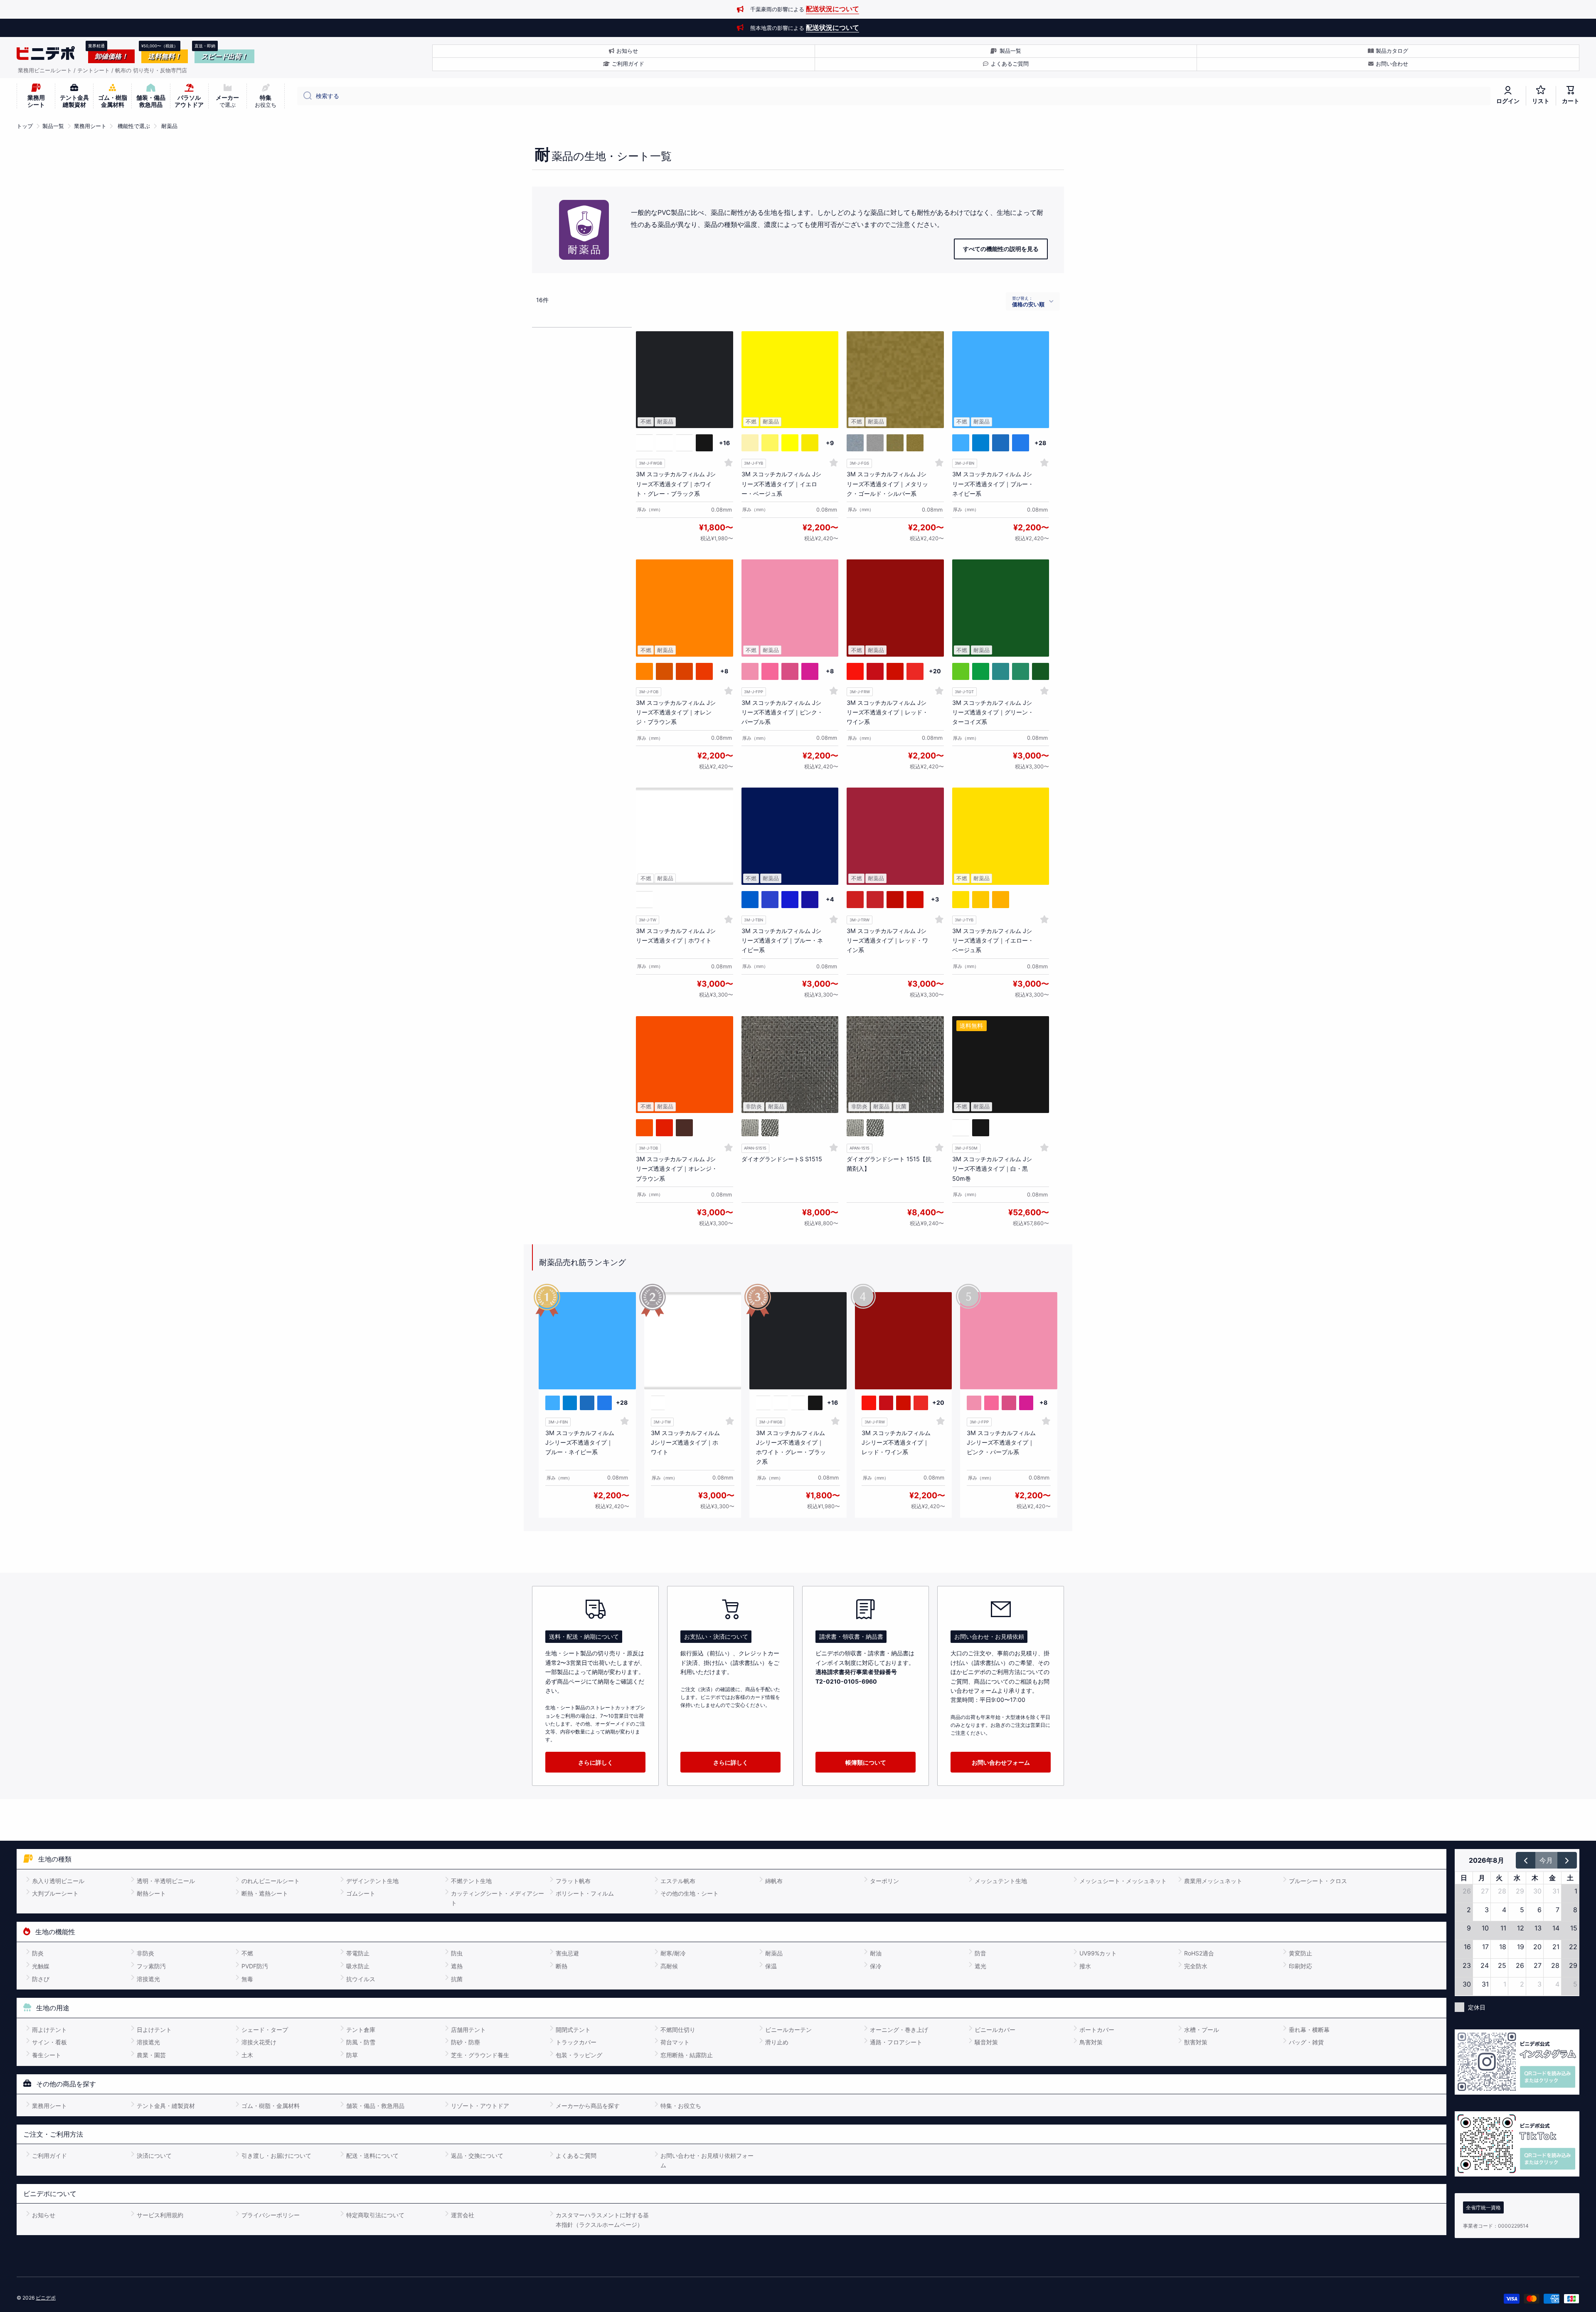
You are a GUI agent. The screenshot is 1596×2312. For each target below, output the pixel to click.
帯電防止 (358, 1953)
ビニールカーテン (788, 2030)
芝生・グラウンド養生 (480, 2055)
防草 (352, 2055)
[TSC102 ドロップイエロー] (961, 900)
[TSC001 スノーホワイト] (644, 900)
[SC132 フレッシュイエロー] (790, 443)
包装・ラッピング (579, 2055)
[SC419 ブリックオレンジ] (684, 671)
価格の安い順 (1028, 304)
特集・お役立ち (681, 2106)
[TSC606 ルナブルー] (790, 900)
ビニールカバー (995, 2030)
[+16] (724, 443)
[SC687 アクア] (961, 443)
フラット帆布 (573, 1881)
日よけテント (154, 2030)
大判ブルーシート (55, 1893)
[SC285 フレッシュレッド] (855, 671)
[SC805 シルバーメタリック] (855, 443)
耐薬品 (169, 126)
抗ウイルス (361, 1979)
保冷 (876, 1966)
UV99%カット (1098, 1953)
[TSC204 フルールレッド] (915, 900)
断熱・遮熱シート (265, 1893)
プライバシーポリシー (271, 2215)
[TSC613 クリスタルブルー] (810, 900)
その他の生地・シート (690, 1893)
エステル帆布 (678, 1881)
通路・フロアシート (896, 2042)
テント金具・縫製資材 (166, 2106)
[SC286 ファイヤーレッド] (895, 671)
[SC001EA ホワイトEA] (684, 443)
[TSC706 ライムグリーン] (981, 671)
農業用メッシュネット (1213, 1881)
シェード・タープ (265, 2030)
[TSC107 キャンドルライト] (1001, 900)
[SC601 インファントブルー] (1021, 443)
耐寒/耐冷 (673, 1953)
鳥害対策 (1091, 2042)
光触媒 (41, 1966)
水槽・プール (1202, 2030)
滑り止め (777, 2042)
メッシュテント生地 (1001, 1881)
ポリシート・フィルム (585, 1893)
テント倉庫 (361, 2030)
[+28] (1041, 443)
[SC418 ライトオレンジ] (664, 671)
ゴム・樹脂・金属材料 (271, 2106)
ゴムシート (361, 1893)
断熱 (562, 1966)
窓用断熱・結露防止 (687, 2055)
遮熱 (457, 1966)
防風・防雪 (361, 2042)
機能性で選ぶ (134, 126)
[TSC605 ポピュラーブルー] (770, 900)
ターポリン (884, 1881)
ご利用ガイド (49, 2156)
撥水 (1085, 1966)
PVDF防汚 (255, 1966)
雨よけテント (49, 2030)
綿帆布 (774, 1881)
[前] (1526, 1860)
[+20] (935, 671)
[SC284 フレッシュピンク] (750, 671)
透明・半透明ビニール (166, 1881)
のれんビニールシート (271, 1881)
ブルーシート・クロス (1318, 1881)
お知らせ (44, 2215)
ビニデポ (46, 2298)
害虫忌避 (567, 1953)
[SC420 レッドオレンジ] (704, 671)
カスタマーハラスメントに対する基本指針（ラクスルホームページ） (602, 2220)
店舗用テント (468, 2030)
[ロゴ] (46, 53)
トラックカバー (576, 2042)
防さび (41, 1979)
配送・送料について (372, 2156)
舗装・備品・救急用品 (375, 2106)
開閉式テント (573, 2030)
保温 (771, 1966)
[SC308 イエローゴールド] (915, 443)
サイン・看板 (49, 2042)
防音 (980, 1953)
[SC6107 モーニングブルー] (981, 443)
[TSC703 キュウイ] (1001, 671)
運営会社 (463, 2215)
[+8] (724, 671)
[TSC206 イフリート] (895, 900)
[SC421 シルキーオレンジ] (644, 671)
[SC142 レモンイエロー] (810, 443)
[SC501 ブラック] (704, 443)
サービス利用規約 (160, 2215)
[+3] (935, 900)
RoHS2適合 (1199, 1953)
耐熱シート (151, 1893)
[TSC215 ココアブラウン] (684, 1128)
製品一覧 (53, 126)
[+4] (830, 900)
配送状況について (832, 9)
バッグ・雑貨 (1306, 2042)
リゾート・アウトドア (480, 2106)
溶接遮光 (148, 1979)
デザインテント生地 (372, 1881)
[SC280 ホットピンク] (790, 671)
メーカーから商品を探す (588, 2106)
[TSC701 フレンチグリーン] (961, 671)
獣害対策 (1196, 2042)
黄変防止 (1300, 1953)
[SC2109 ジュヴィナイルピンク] (770, 671)
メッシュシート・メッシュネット (1123, 1881)
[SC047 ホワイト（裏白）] (664, 443)
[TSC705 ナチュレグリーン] (1021, 671)
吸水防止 (358, 1966)
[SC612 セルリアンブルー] (1001, 443)
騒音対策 (986, 2042)
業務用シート (90, 126)
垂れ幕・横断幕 (1309, 2030)
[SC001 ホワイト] (644, 443)
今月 (1546, 1860)
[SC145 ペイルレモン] (770, 443)
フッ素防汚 (151, 1966)
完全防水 (1196, 1966)
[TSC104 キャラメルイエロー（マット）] (981, 900)
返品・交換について (477, 2156)
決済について (154, 2156)
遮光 (980, 1966)
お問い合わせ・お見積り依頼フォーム (707, 2160)
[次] (1567, 1860)
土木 (247, 2055)
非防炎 (145, 1953)
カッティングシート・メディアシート (498, 1898)
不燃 (247, 1953)
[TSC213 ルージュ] (664, 1128)
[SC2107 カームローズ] (915, 671)
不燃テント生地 (471, 1881)
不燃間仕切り (678, 2030)
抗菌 (457, 1979)
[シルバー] (770, 1128)
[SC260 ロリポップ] (875, 671)
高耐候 (669, 1966)
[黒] (750, 1128)
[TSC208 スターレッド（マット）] (875, 900)
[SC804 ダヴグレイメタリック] (875, 443)
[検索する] (304, 96)
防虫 (457, 1953)
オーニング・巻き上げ (899, 2030)
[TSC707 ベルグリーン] (1041, 671)
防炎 (38, 1953)
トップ (25, 126)
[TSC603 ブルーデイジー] (750, 900)
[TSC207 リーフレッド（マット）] (855, 900)
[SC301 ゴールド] (895, 443)
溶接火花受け (259, 2042)
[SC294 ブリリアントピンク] (810, 671)
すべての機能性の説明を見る (1001, 249)
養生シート (47, 2055)
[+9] (830, 443)
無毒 (247, 1979)
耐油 (876, 1953)
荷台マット (675, 2042)
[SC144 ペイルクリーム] (750, 443)
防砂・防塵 (465, 2042)
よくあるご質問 (576, 2156)
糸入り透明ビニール (58, 1881)
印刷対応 (1300, 1966)
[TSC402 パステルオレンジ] (644, 1128)
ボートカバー (1097, 2030)
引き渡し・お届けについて (276, 2156)
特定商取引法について (375, 2215)
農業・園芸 (151, 2055)
